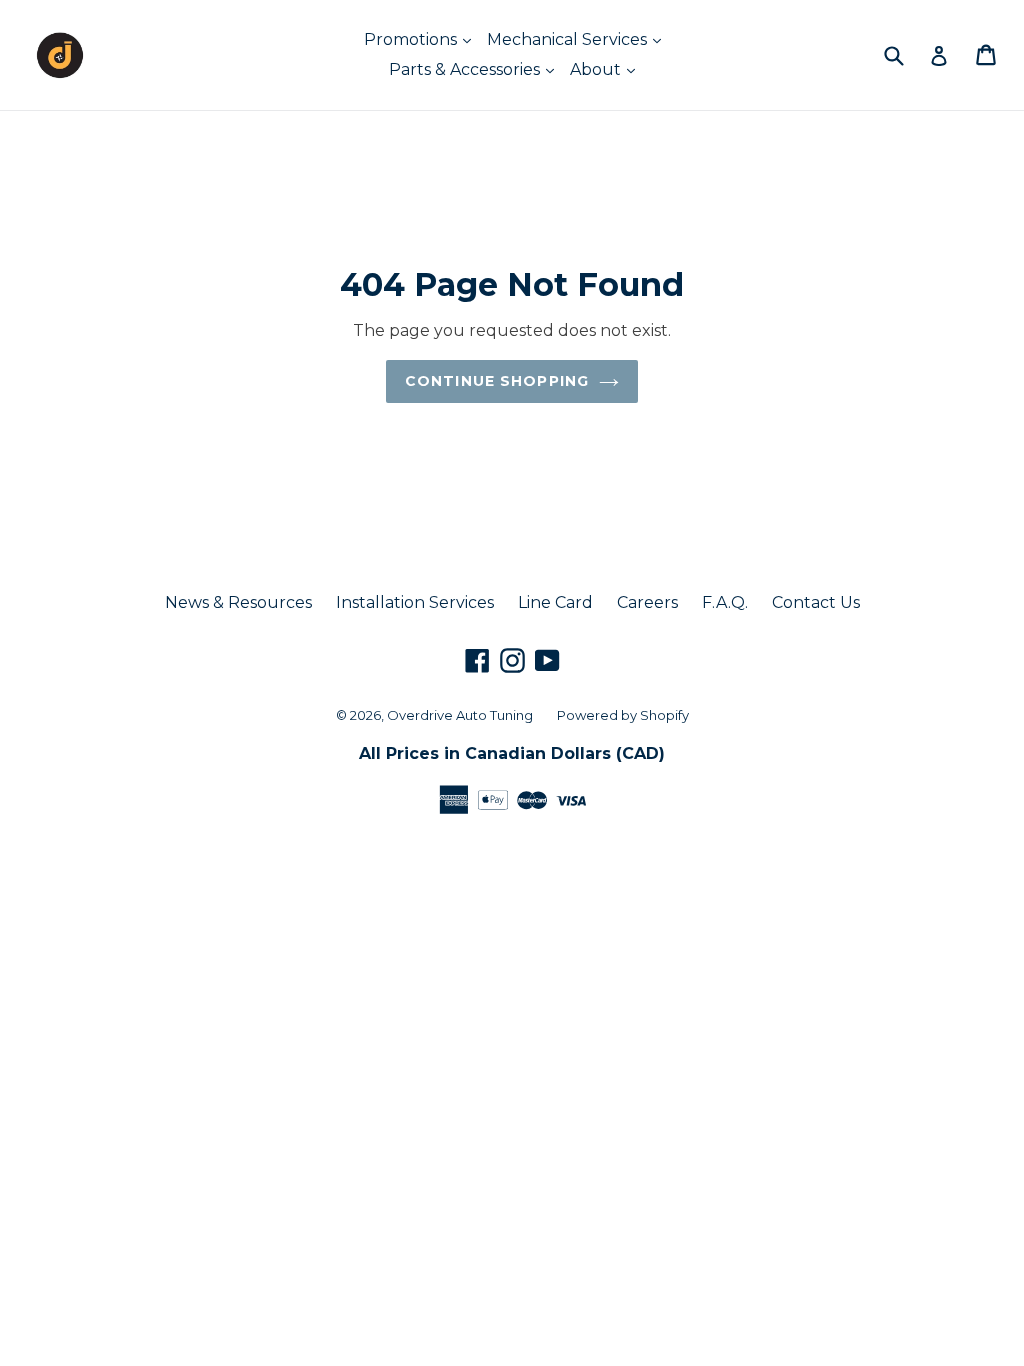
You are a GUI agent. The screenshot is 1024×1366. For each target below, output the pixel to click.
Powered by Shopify (623, 715)
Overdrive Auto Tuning (460, 715)
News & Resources (238, 602)
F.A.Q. (725, 602)
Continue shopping (497, 381)
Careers (647, 602)
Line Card (555, 602)
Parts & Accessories (466, 69)
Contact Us (816, 602)
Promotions (412, 39)
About (597, 69)
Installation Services (415, 602)
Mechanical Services (569, 39)
